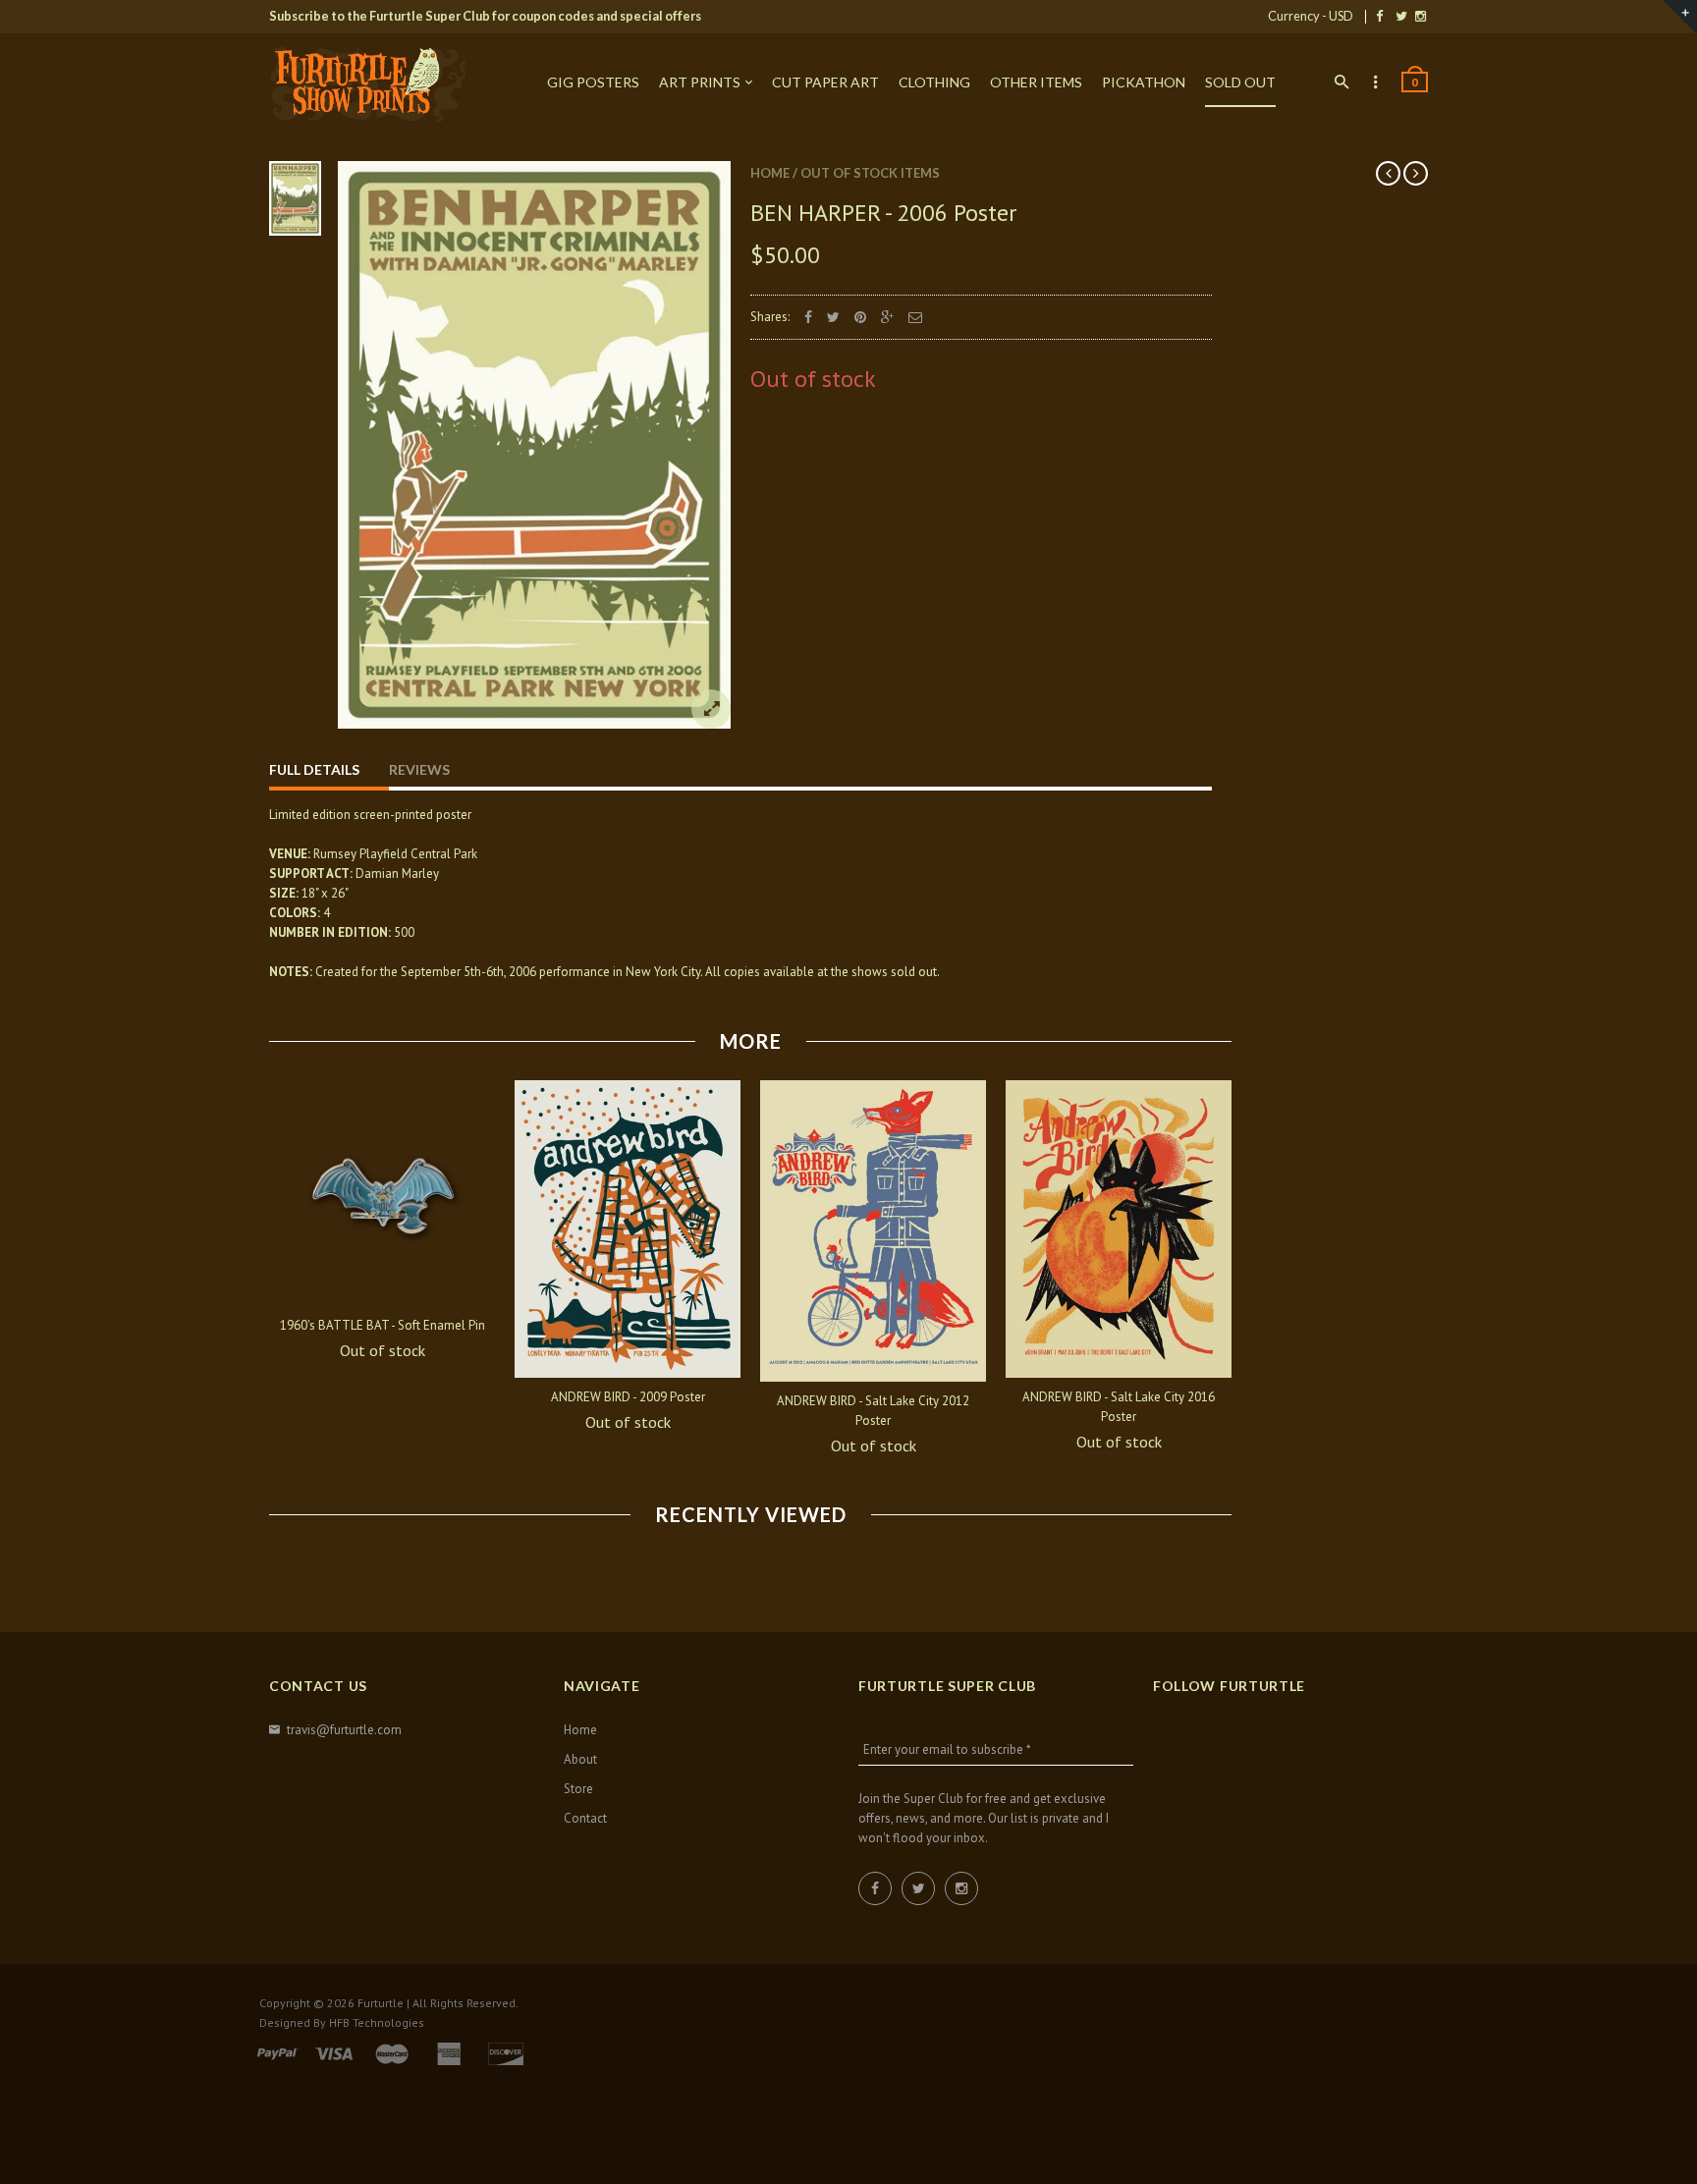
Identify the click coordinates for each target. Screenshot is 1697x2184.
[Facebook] (1379, 16)
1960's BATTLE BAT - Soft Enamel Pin (383, 1325)
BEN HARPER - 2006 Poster (883, 213)
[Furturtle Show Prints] (367, 83)
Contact (585, 1818)
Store (578, 1789)
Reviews (419, 769)
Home (770, 173)
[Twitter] (1401, 16)
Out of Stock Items (870, 173)
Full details (314, 769)
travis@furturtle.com (344, 1730)
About (580, 1759)
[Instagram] (1421, 16)
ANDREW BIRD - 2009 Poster (628, 1397)
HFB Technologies (377, 2022)
